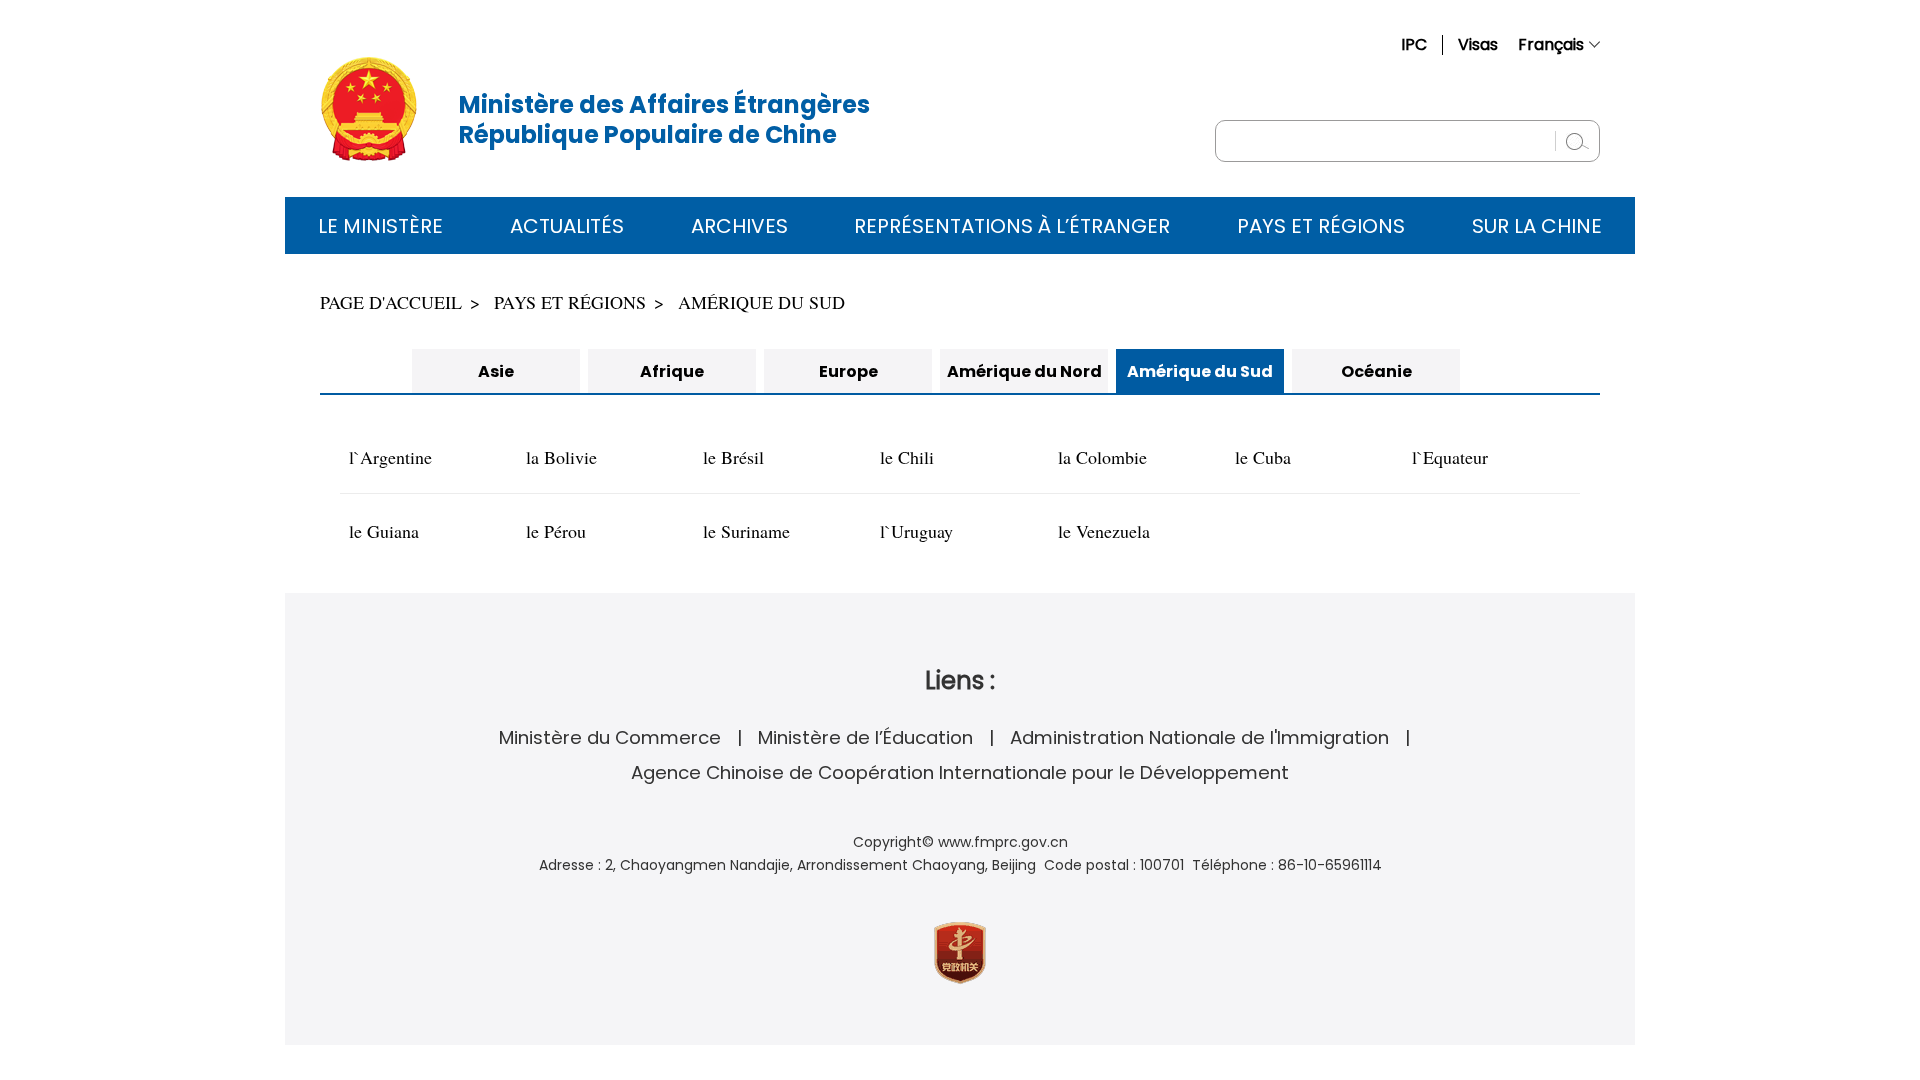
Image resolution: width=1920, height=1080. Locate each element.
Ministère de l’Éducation (865, 737)
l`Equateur (1450, 457)
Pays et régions (1321, 226)
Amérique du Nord (1024, 371)
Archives (739, 226)
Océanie (1376, 371)
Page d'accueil (391, 302)
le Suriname (746, 531)
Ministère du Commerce (610, 737)
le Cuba (1263, 457)
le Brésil (733, 457)
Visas (1478, 44)
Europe (848, 371)
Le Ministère (380, 226)
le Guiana (384, 531)
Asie (496, 371)
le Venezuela (1104, 531)
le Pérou (556, 531)
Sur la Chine (1537, 226)
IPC (1414, 44)
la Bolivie (561, 457)
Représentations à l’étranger (1012, 226)
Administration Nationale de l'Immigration (1199, 737)
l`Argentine (390, 457)
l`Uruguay (916, 531)
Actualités (567, 226)
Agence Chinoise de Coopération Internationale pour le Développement (960, 772)
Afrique (672, 371)
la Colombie (1102, 457)
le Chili (907, 457)
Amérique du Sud (761, 302)
